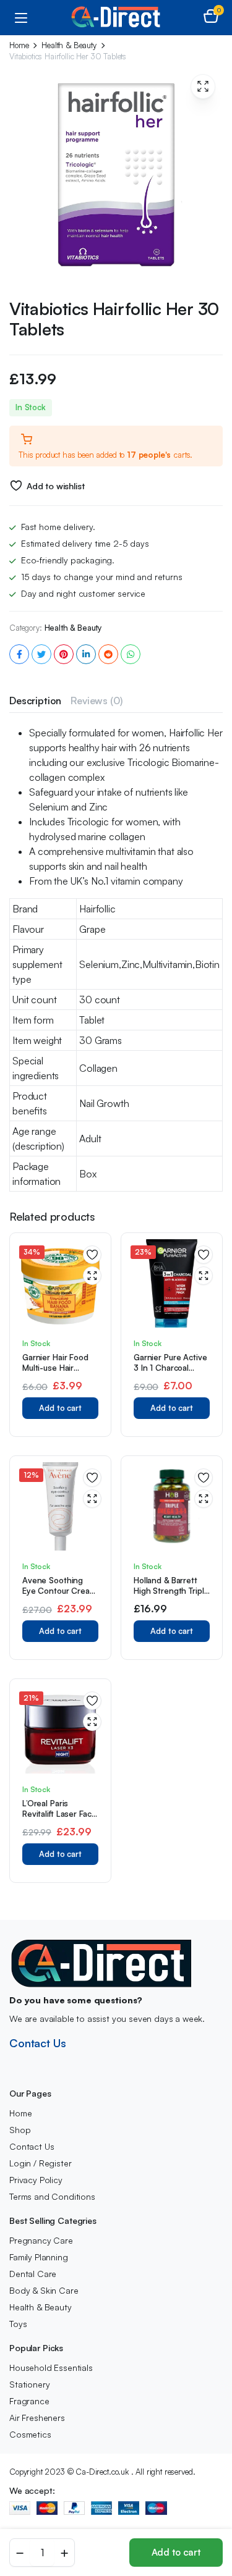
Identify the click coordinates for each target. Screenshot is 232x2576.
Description (35, 701)
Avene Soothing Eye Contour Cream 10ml (59, 1591)
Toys (18, 2324)
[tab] (35, 701)
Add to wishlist (55, 486)
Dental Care (33, 2274)
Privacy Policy (36, 2180)
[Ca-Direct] (116, 17)
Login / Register (40, 2163)
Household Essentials (51, 2368)
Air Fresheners (37, 2418)
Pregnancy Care (41, 2240)
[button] (211, 17)
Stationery (29, 2384)
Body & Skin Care (44, 2290)
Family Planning (39, 2257)
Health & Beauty (69, 45)
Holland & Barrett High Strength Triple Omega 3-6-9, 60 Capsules (171, 1596)
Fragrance (29, 2401)
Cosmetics (30, 2434)
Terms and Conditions (52, 2196)
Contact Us (37, 2043)
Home (19, 45)
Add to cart (176, 2552)
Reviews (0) (96, 701)
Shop (20, 2130)
